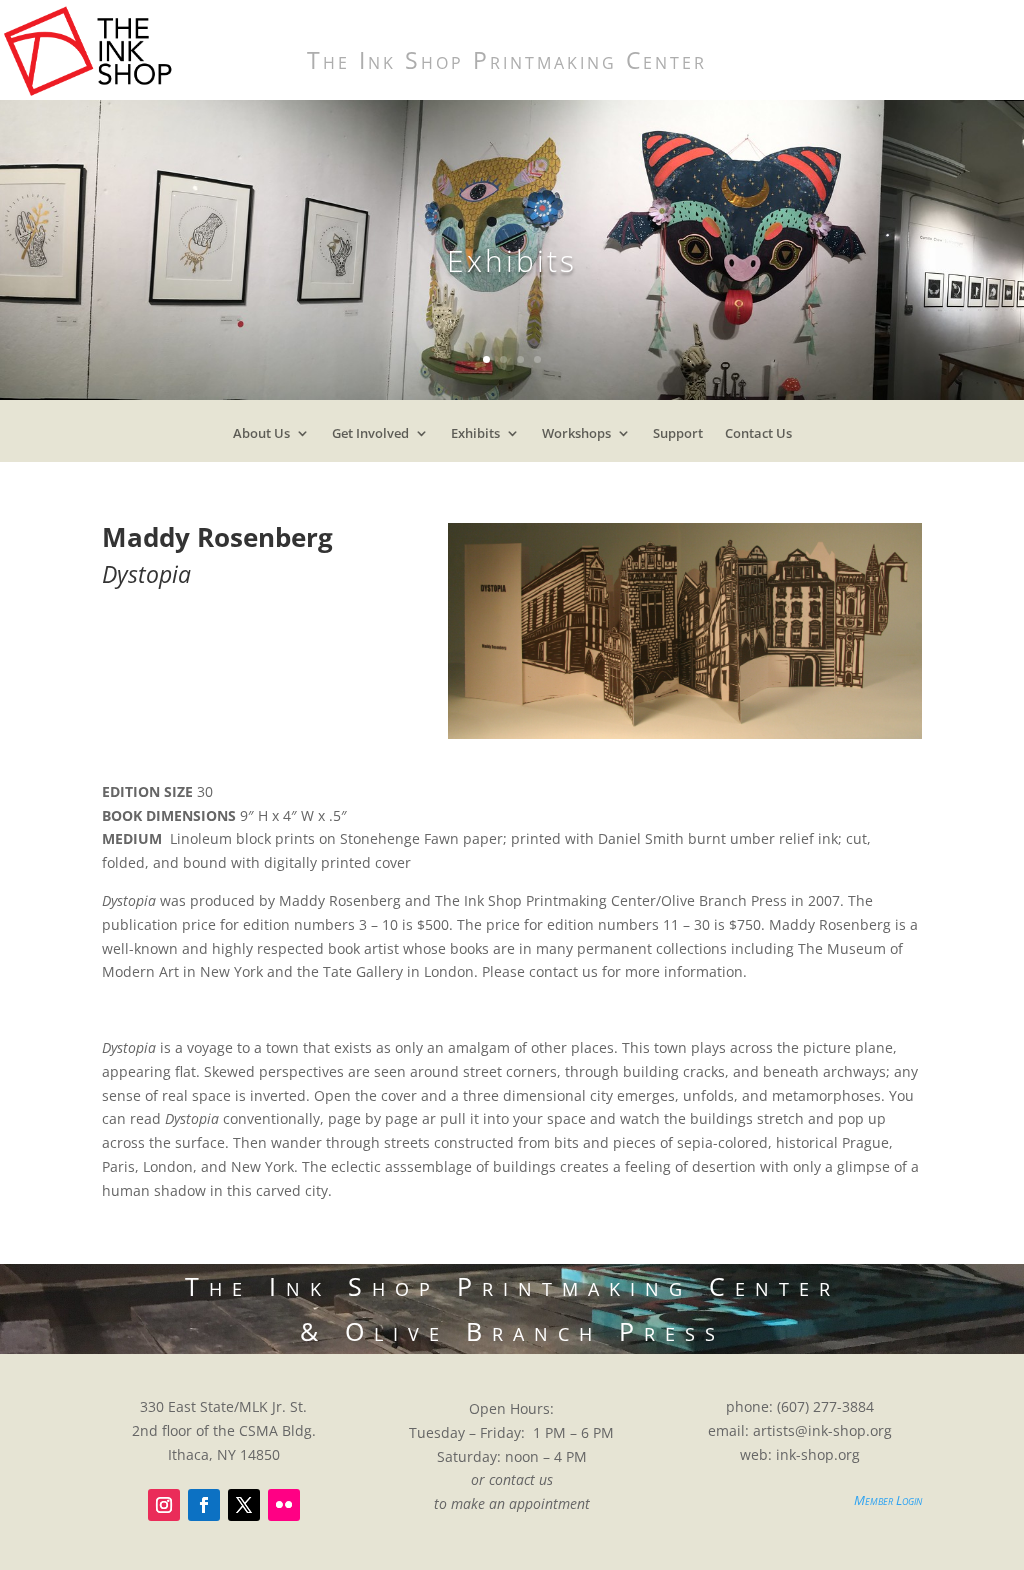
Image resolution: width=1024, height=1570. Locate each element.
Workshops (576, 437)
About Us (261, 437)
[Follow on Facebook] (204, 1505)
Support (678, 437)
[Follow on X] (244, 1505)
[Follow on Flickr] (284, 1505)
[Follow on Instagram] (164, 1505)
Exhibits (475, 437)
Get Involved (370, 437)
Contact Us (758, 437)
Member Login (888, 1500)
